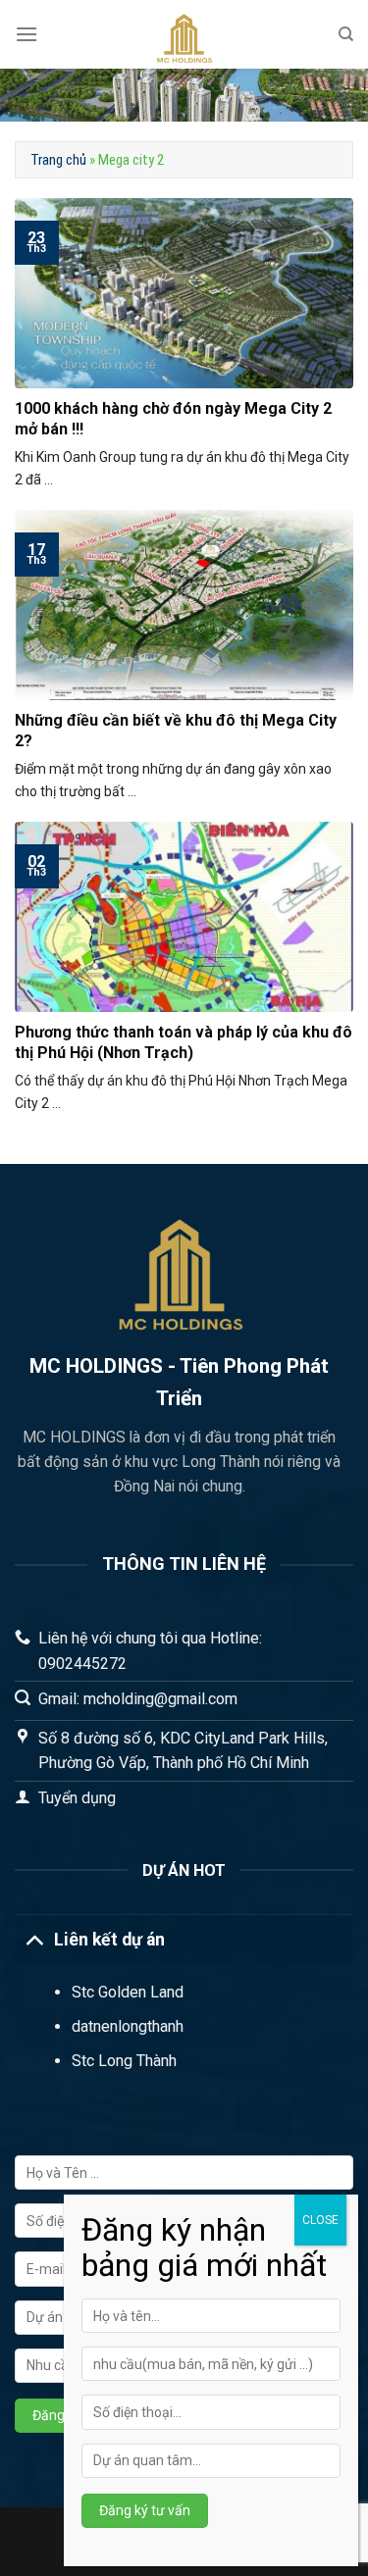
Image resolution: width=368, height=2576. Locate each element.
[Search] (346, 34)
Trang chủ (58, 160)
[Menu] (26, 34)
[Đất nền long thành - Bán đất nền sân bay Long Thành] (184, 34)
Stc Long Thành (124, 2061)
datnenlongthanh (128, 2026)
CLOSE (320, 2220)
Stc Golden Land (128, 1992)
